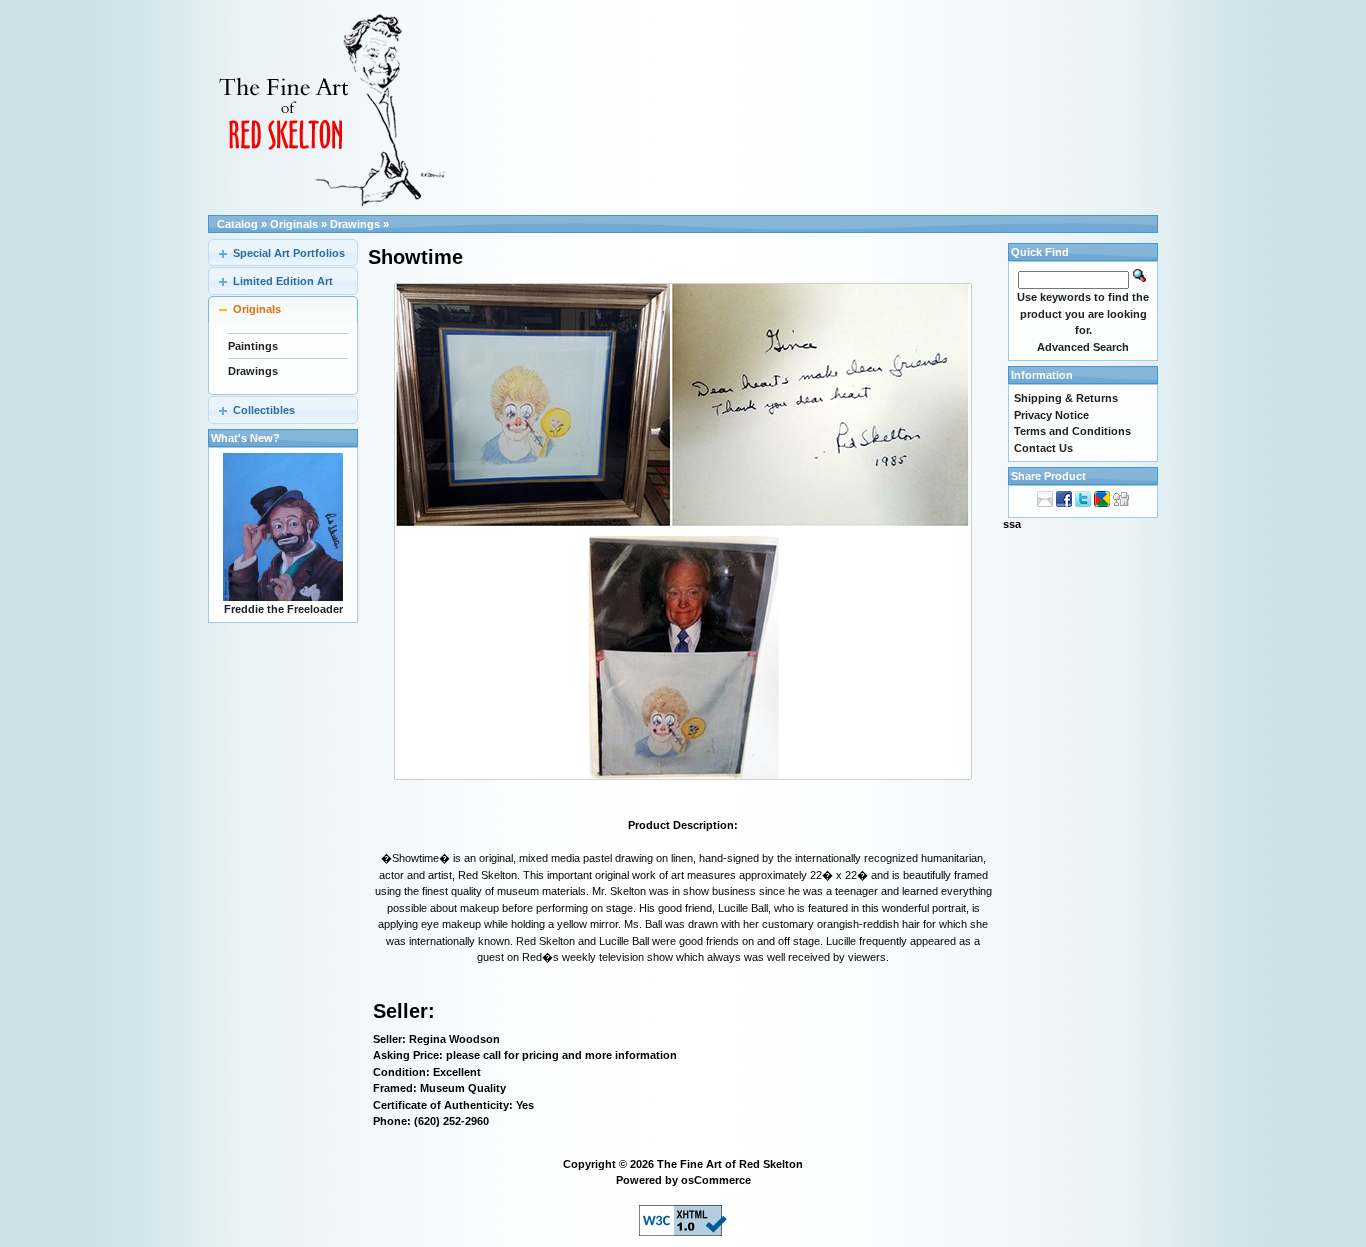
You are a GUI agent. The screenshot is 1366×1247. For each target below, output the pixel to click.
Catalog (237, 224)
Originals (294, 224)
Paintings (253, 346)
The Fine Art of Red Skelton (730, 1164)
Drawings (355, 224)
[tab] (283, 252)
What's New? (245, 438)
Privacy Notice (1051, 415)
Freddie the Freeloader (283, 609)
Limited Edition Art (283, 281)
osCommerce (716, 1180)
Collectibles (264, 410)
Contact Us (1043, 448)
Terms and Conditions (1072, 431)
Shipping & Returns (1066, 398)
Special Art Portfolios (289, 253)
